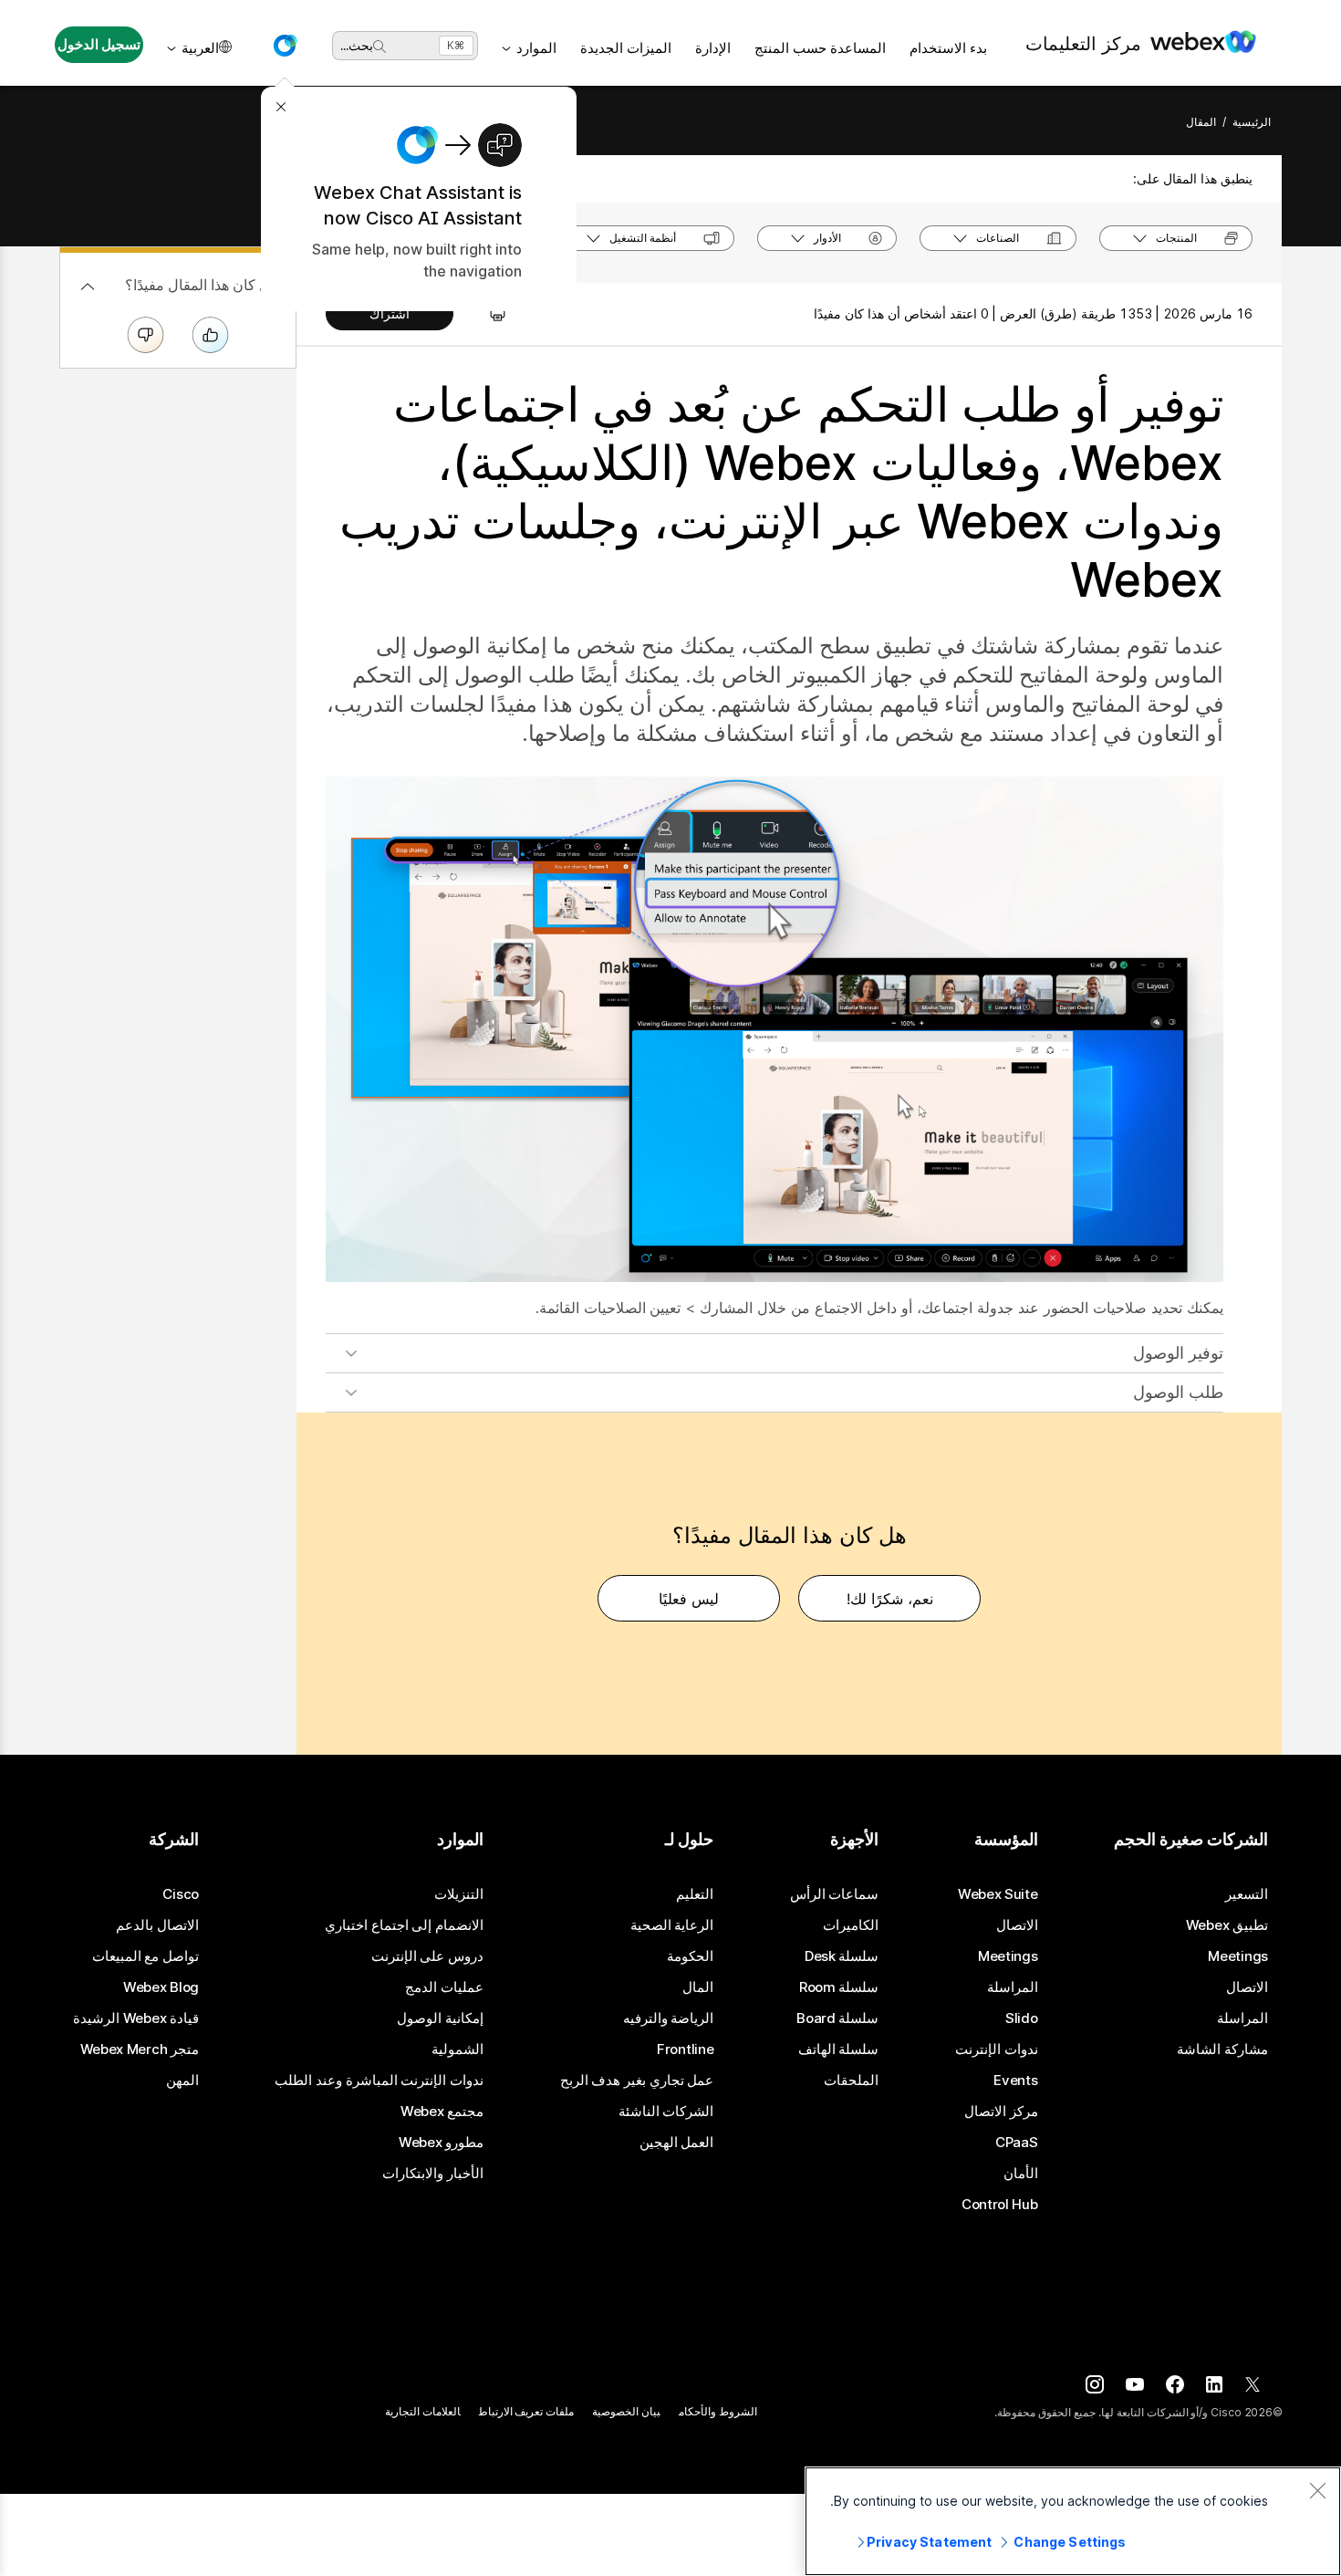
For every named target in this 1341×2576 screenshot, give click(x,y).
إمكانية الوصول (440, 2018)
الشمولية (457, 2049)
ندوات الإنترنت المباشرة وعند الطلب (379, 2081)
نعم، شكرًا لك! (890, 1599)
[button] (285, 46)
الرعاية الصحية (672, 1925)
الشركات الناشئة (666, 2112)
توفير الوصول (1178, 1353)
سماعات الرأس (835, 1894)
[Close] (1317, 2490)
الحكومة (690, 1956)
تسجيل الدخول (99, 44)
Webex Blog (161, 1987)
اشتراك (390, 313)
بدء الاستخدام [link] (948, 48)
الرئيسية (1252, 122)
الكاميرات (851, 1925)
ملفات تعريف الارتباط (527, 2411)
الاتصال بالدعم (157, 1925)
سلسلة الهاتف (839, 2049)
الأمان (1021, 2174)
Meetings (1238, 1956)
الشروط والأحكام (718, 2411)
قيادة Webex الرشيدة (136, 2018)
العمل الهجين (677, 2143)
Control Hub (1000, 2205)
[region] (1073, 2521)
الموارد (536, 48)
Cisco (181, 1894)
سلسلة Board (837, 2018)
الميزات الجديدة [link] (626, 48)
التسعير (1247, 1894)
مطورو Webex (441, 2143)
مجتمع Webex (442, 2112)
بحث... (357, 45)
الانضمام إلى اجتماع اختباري (404, 1925)
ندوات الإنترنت (997, 2049)
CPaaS (1017, 2143)
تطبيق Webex (1227, 1925)
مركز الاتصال (1001, 2112)
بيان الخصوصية (626, 2411)
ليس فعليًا (689, 1599)
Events (1015, 2081)
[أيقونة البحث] (379, 47)
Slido (1022, 2018)
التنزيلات (459, 1894)
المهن (182, 2081)
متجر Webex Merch (140, 2049)
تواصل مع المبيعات (146, 1956)
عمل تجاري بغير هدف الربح (637, 2081)
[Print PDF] (489, 314)
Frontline (685, 2049)
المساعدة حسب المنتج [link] (820, 48)
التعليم (695, 1894)
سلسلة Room (839, 1987)
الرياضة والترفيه (669, 2018)
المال (698, 1987)
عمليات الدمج (444, 1987)
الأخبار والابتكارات (433, 2174)
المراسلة (1242, 2018)
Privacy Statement (929, 2542)
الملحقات (851, 2081)
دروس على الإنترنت (427, 1956)
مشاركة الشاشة (1222, 2049)
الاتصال (1247, 1987)
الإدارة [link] (713, 48)
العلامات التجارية (423, 2411)
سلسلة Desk (842, 1956)
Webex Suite (998, 1894)
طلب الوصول (1178, 1392)
